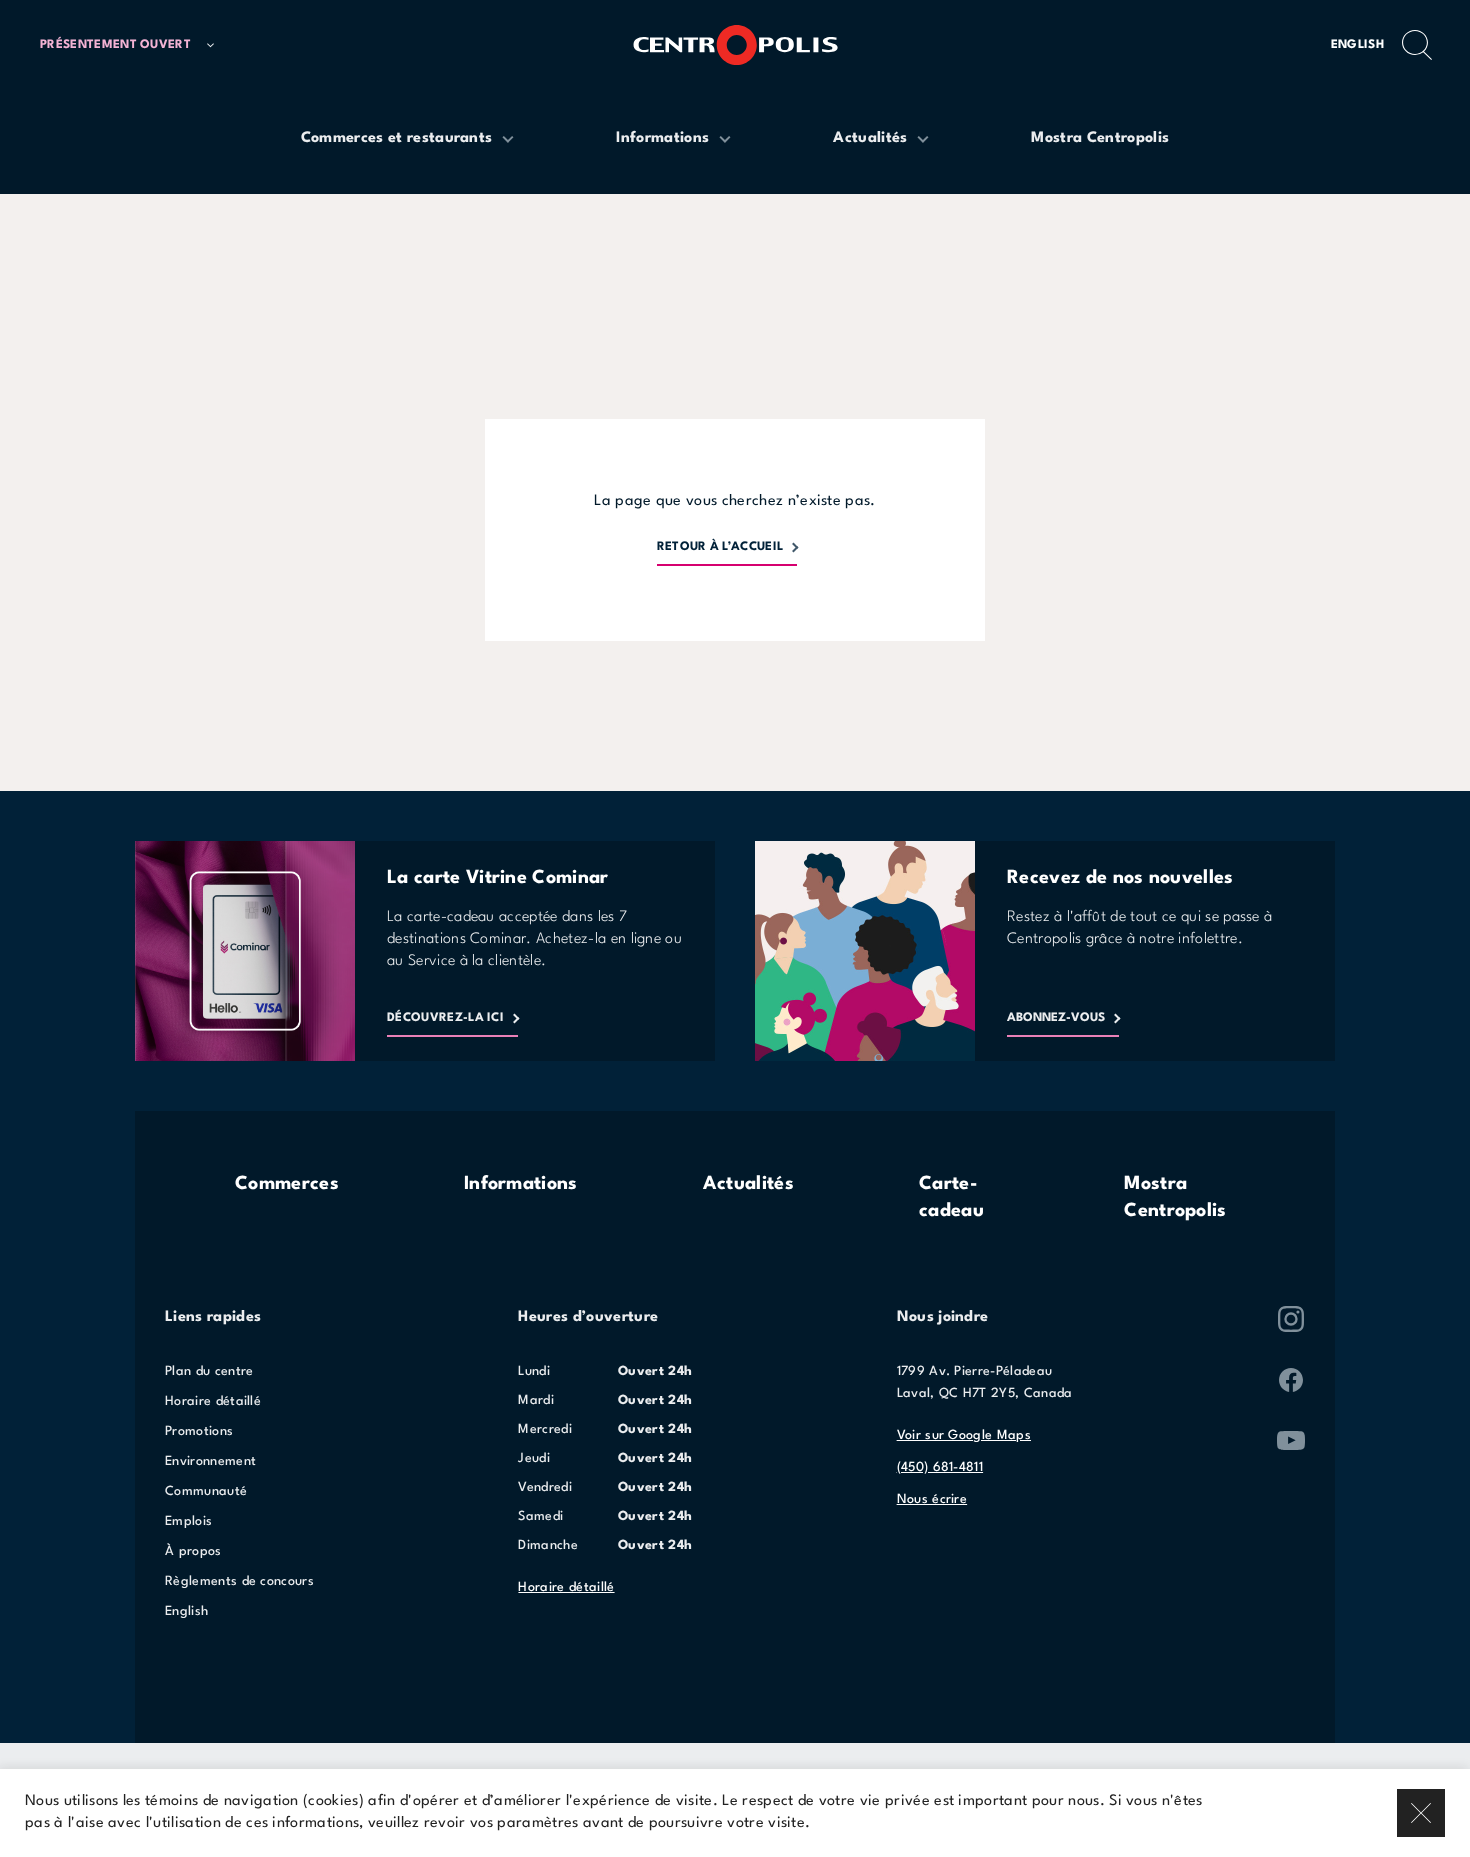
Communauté (206, 1491)
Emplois (188, 1521)
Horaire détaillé (213, 1401)
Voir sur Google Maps (964, 1435)
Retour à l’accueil (720, 547)
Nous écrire (932, 1499)
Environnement (210, 1461)
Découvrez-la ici (445, 1018)
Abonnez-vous (1056, 1018)
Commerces (287, 1184)
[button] (136, 45)
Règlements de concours (239, 1581)
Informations (521, 1184)
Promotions (199, 1431)
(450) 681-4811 (940, 1467)
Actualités (748, 1184)
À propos (193, 1551)
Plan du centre (209, 1371)
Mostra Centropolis (1175, 1197)
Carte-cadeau (951, 1197)
